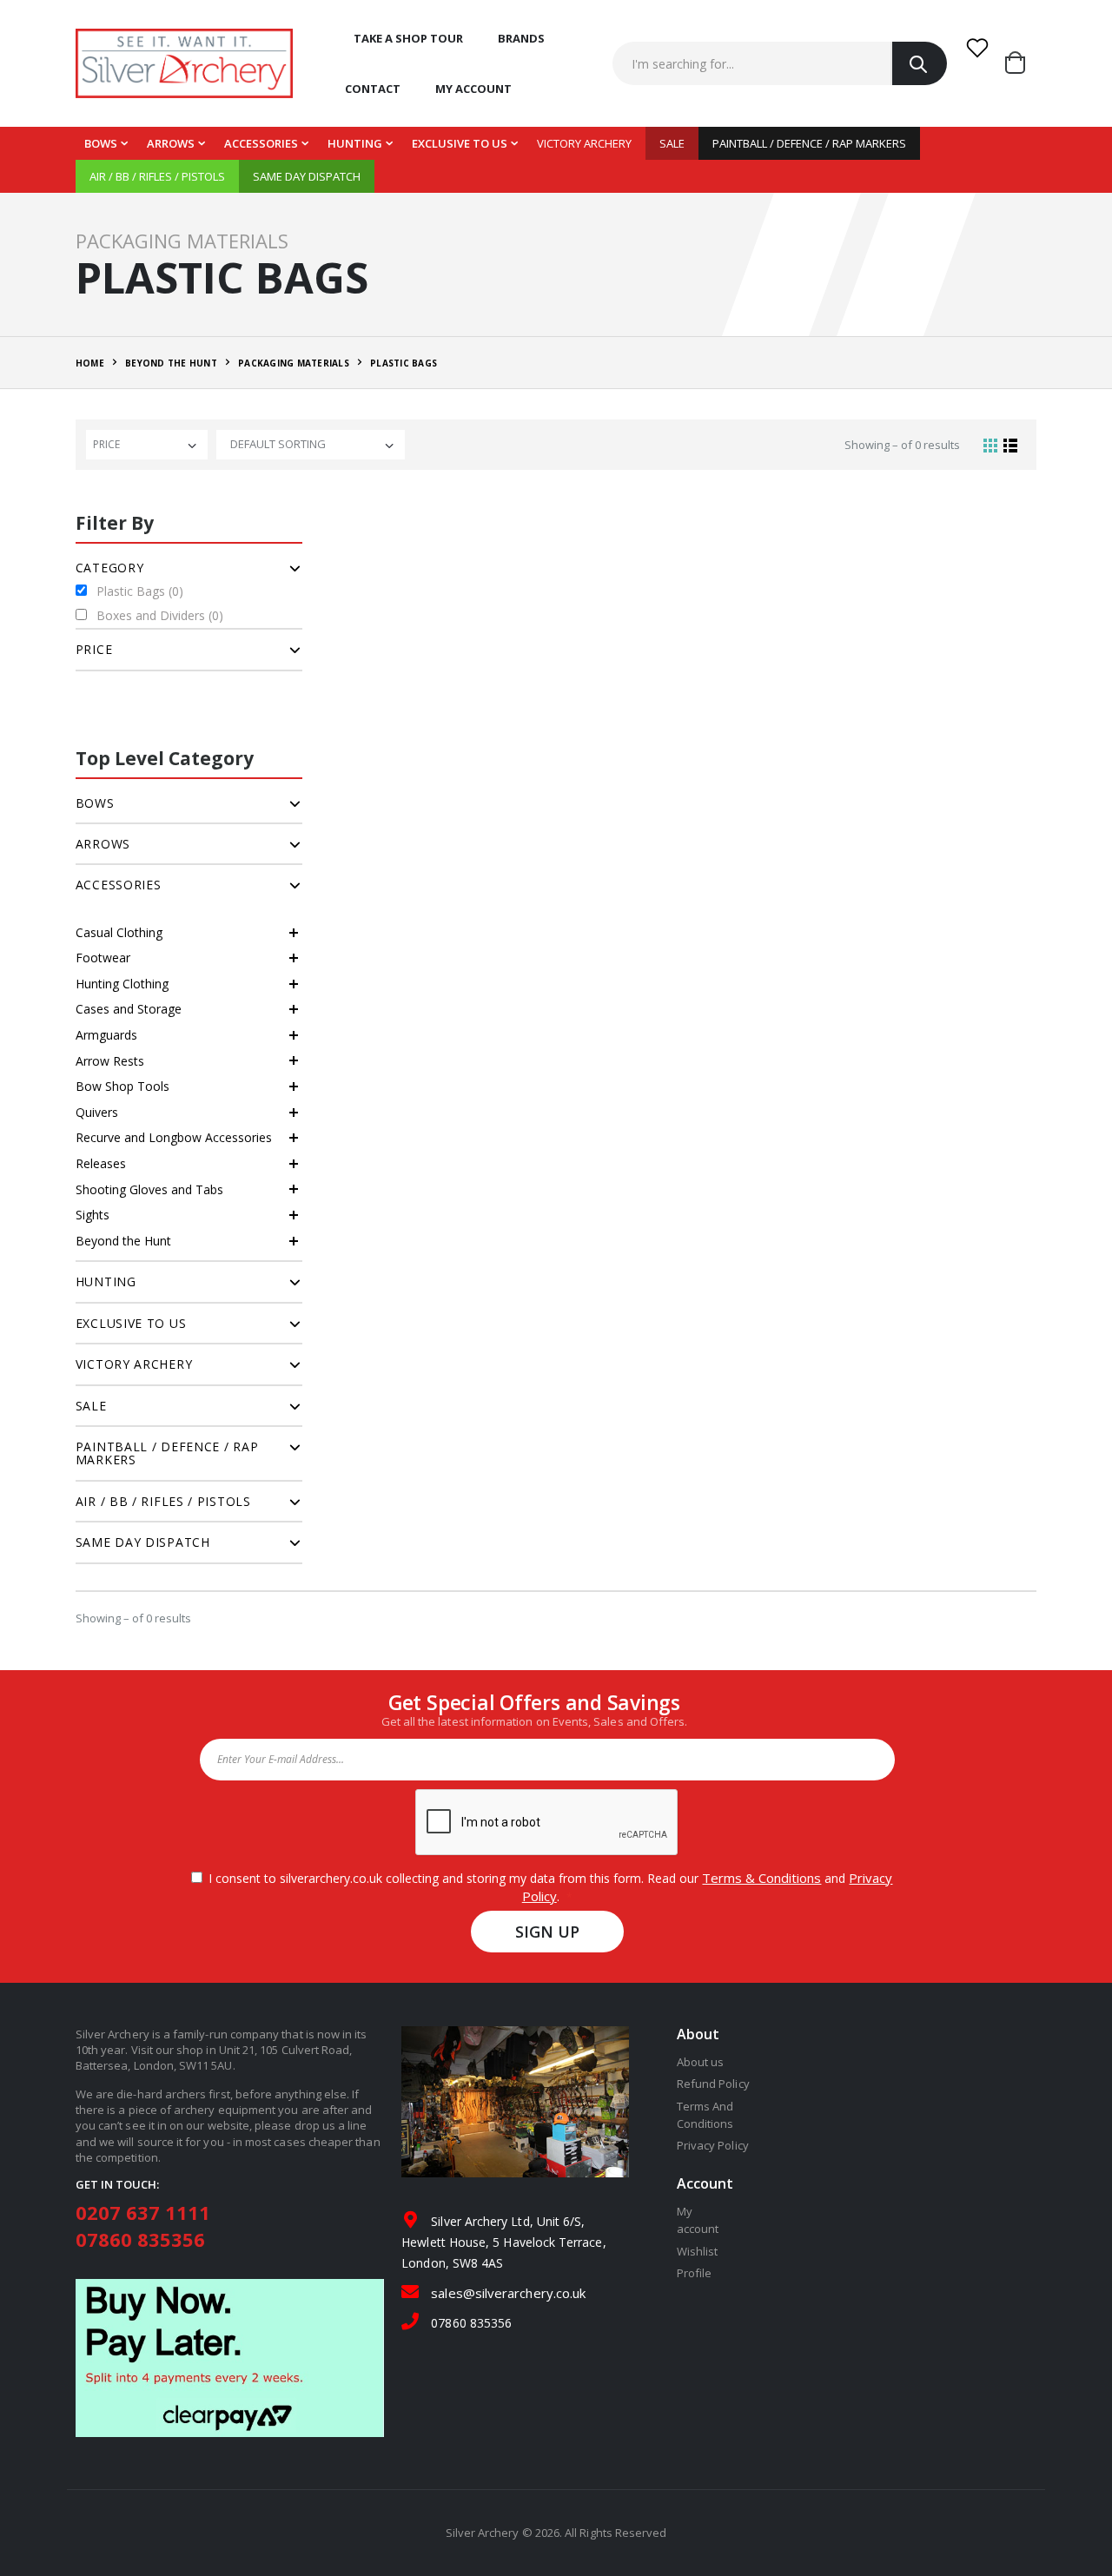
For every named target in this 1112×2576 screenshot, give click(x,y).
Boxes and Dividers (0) (160, 615)
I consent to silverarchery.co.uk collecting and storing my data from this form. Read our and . (547, 1887)
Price (106, 444)
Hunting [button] (106, 1281)
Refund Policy (713, 2084)
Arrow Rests (110, 1061)
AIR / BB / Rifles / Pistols (157, 176)
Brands (521, 38)
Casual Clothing (119, 932)
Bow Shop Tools (122, 1086)
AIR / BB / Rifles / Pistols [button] (163, 1501)
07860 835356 (140, 2239)
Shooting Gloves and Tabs (149, 1189)
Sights (93, 1215)
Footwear (103, 958)
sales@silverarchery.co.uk (508, 2293)
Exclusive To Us (460, 143)
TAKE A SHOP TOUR (408, 38)
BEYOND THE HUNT (171, 363)
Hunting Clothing (122, 984)
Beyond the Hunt (123, 1241)
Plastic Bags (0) (140, 591)
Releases (101, 1163)
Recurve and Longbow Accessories (174, 1137)
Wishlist (698, 2251)
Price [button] (94, 649)
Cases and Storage (129, 1009)
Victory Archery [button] (134, 1364)
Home (90, 363)
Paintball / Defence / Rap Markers (809, 143)
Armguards (106, 1035)
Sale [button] (91, 1406)
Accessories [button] (119, 885)
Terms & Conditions (761, 1878)
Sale (672, 143)
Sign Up (548, 1932)
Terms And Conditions (705, 2115)
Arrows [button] (103, 844)
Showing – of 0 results (902, 445)
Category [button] (110, 568)
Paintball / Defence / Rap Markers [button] (167, 1453)
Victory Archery (584, 143)
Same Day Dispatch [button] (143, 1542)
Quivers (97, 1112)
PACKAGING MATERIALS (294, 363)
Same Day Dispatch (307, 176)
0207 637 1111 (143, 2212)
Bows (101, 143)
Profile (694, 2273)
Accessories (261, 143)
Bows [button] (95, 803)
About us (701, 2062)
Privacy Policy (713, 2145)
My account (473, 89)
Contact (373, 89)
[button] (1021, 63)
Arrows (171, 143)
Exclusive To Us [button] (131, 1323)
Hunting (355, 143)
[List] (1010, 445)
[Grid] (990, 445)
